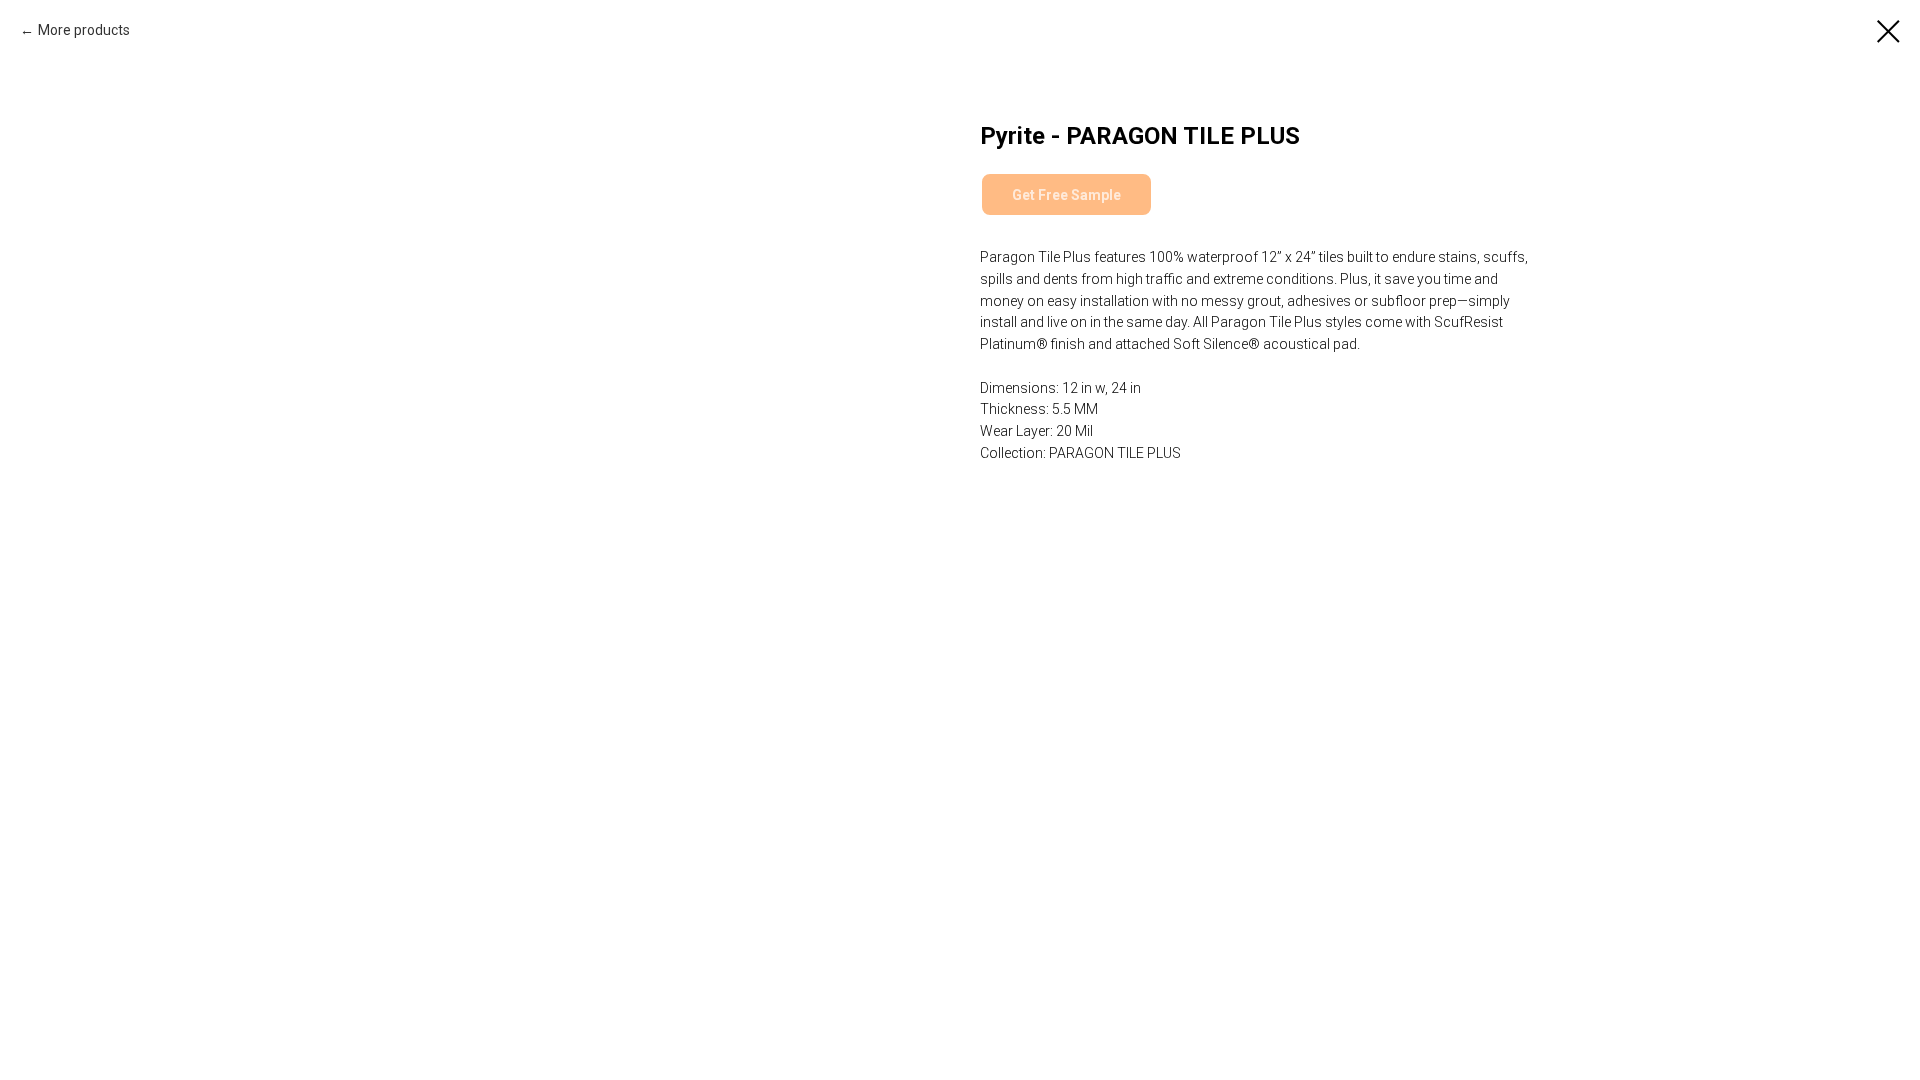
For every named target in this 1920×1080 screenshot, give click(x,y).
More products (84, 30)
